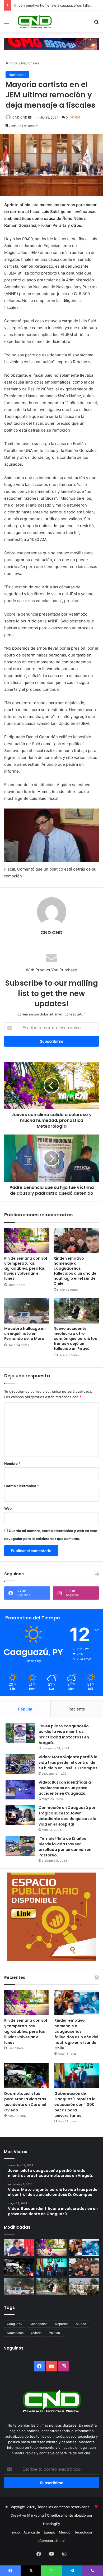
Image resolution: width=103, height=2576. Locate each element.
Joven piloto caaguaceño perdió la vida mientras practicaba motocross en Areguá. (64, 1734)
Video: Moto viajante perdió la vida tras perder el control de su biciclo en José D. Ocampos (68, 1762)
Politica (54, 2333)
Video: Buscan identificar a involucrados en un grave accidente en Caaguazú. (65, 1788)
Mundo (81, 2324)
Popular (25, 1709)
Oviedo (36, 2333)
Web (8, 1508)
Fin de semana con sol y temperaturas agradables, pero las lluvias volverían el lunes (26, 1268)
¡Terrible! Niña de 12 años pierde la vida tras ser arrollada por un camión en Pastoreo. (65, 1847)
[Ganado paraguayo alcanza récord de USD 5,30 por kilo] (84, 2286)
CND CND (20, 117)
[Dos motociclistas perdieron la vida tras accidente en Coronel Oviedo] (26, 2076)
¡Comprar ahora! (51, 2541)
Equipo (50, 2532)
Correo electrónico (22, 1486)
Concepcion (39, 2324)
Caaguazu (15, 2324)
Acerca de (32, 2532)
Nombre (12, 1463)
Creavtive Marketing (27, 2515)
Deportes (62, 2324)
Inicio (13, 63)
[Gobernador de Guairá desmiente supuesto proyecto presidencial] (19, 2248)
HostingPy (51, 2524)
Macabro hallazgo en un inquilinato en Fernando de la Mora (25, 1334)
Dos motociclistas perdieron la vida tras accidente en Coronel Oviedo (25, 2102)
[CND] (34, 22)
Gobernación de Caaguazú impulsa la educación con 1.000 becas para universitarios (75, 2105)
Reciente (77, 1709)
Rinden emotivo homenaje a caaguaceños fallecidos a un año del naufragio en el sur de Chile (76, 1271)
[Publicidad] (51, 43)
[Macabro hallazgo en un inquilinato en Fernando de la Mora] (27, 1311)
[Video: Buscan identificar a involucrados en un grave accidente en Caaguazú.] (20, 1790)
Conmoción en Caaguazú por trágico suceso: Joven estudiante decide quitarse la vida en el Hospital (67, 1816)
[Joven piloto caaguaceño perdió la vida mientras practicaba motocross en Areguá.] (20, 1733)
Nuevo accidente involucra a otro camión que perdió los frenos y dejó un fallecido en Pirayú (75, 1339)
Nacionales (30, 63)
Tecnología (83, 2532)
